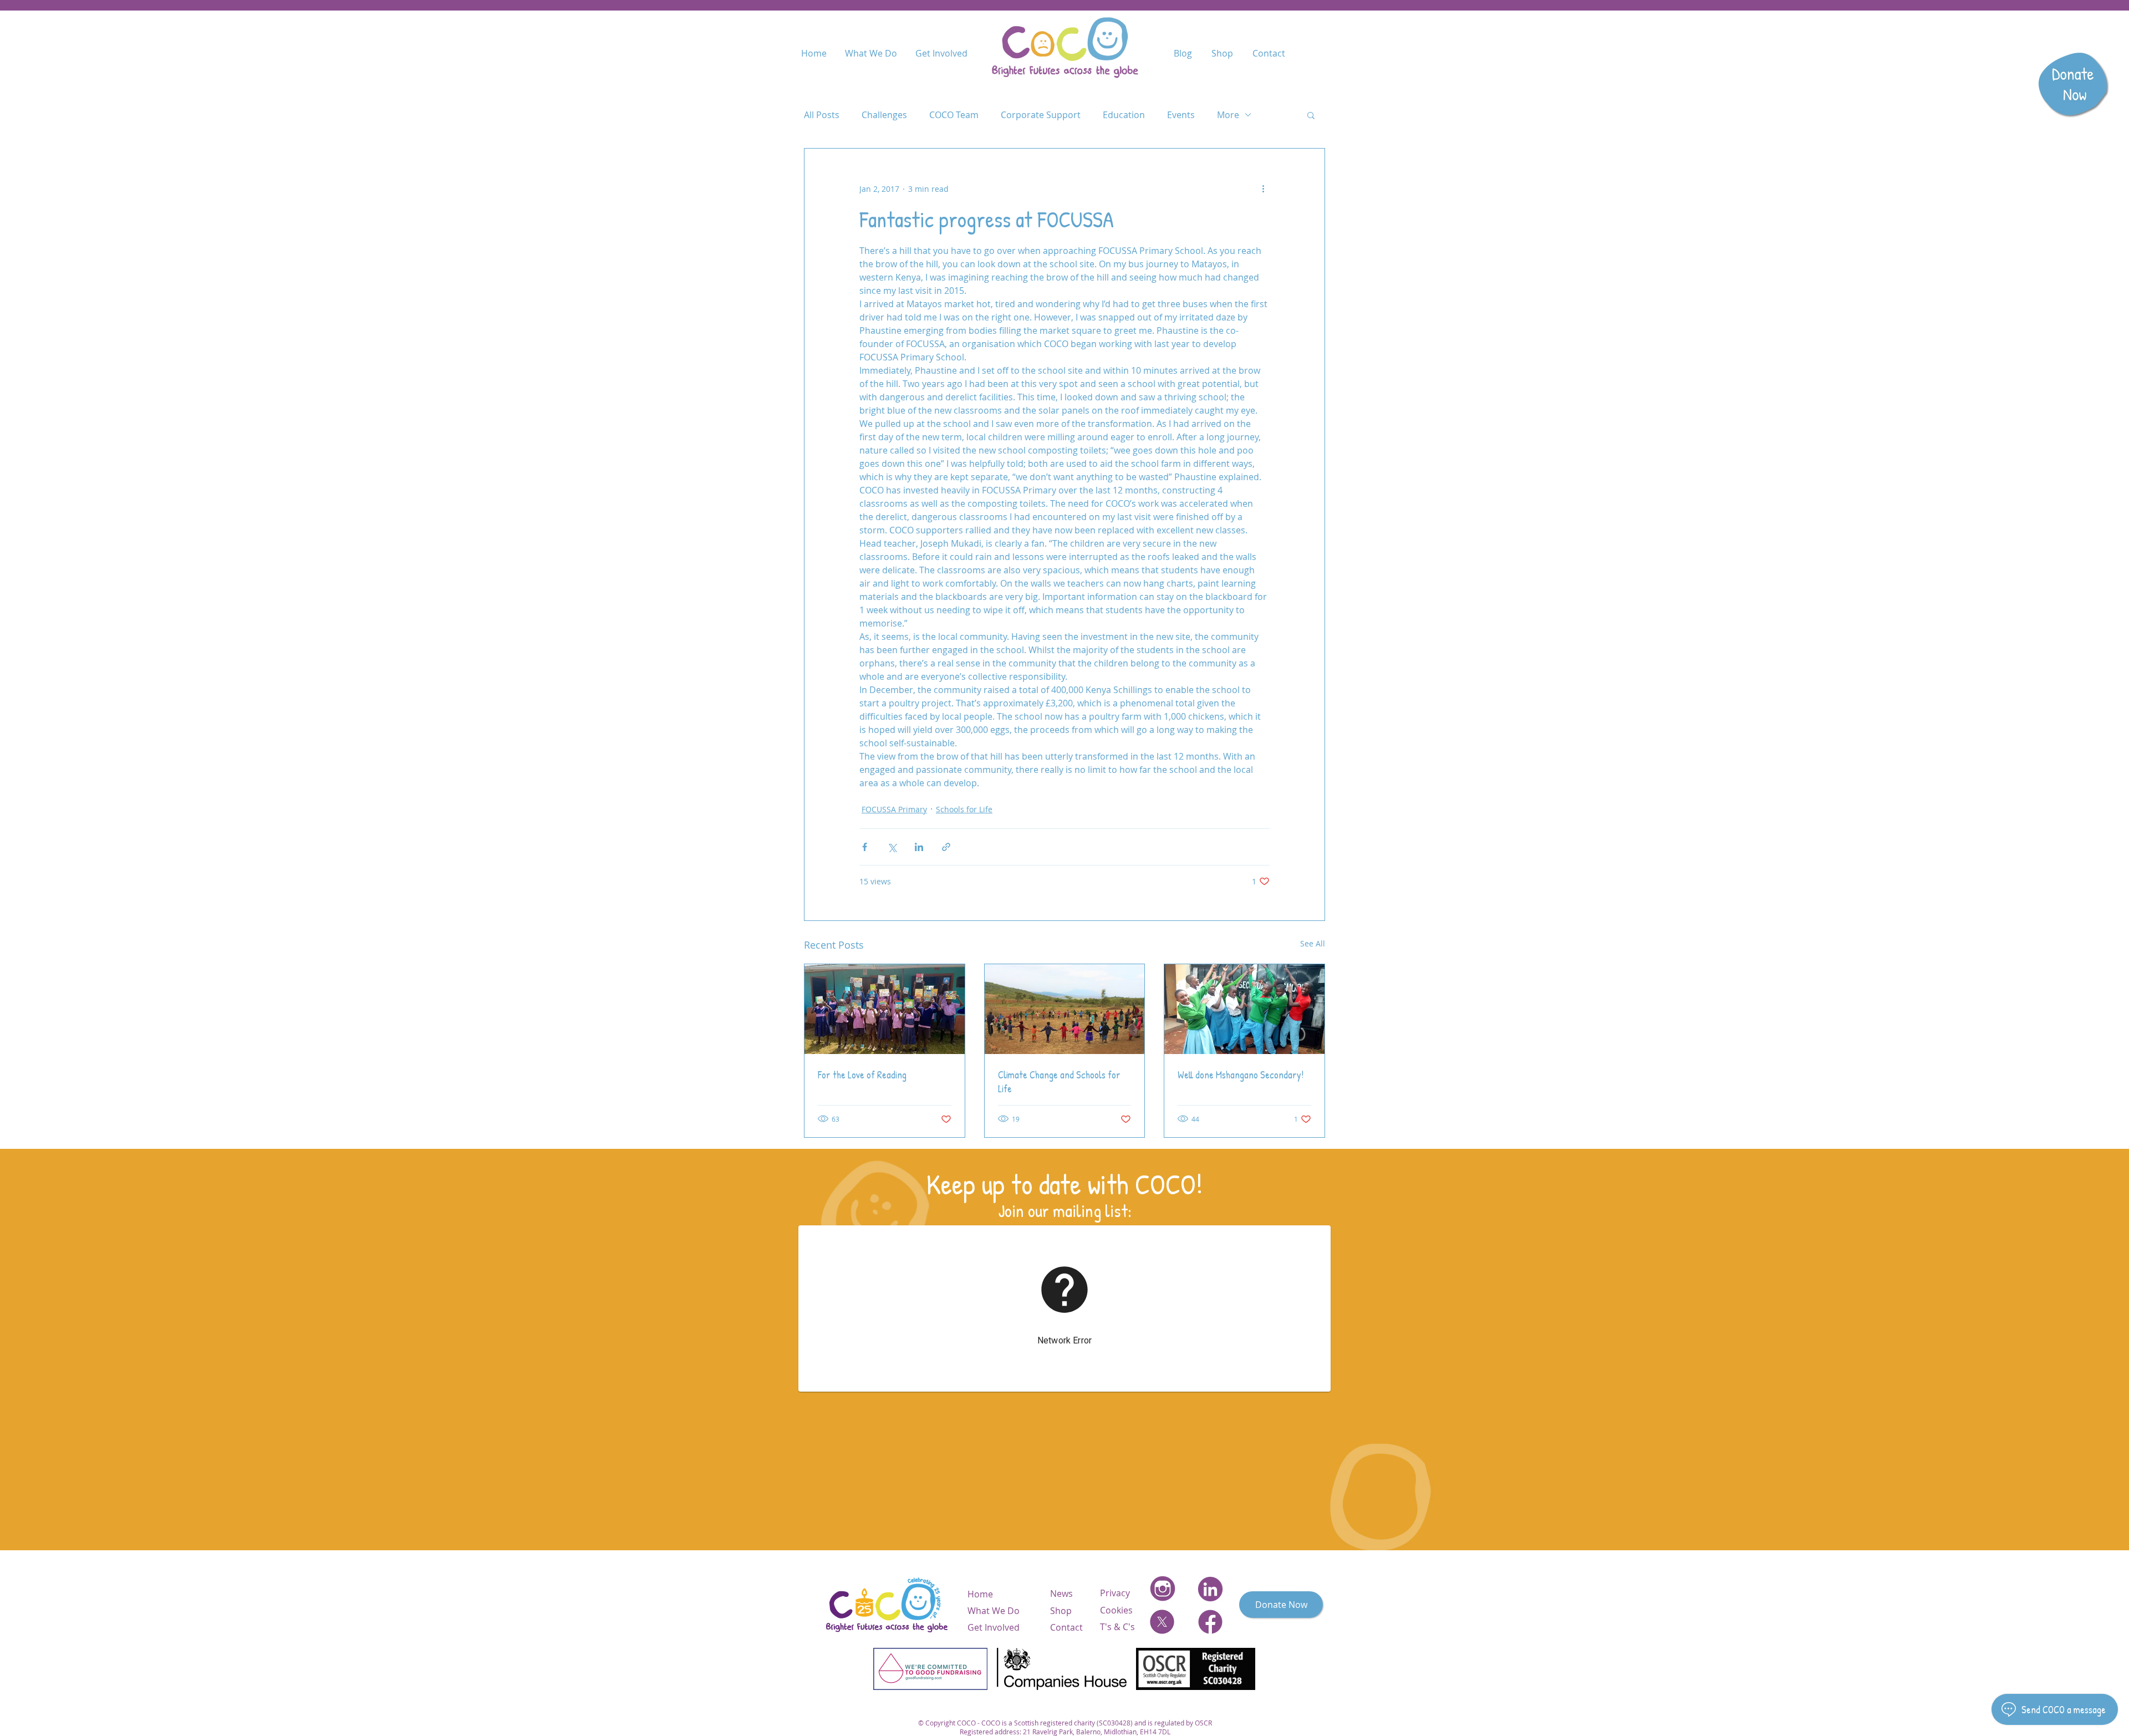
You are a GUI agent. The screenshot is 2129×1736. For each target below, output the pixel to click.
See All (1313, 943)
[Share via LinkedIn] (919, 847)
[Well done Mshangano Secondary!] (1244, 1009)
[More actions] (1263, 189)
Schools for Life (964, 809)
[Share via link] (946, 847)
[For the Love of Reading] (885, 1009)
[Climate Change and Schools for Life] (1065, 1009)
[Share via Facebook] (865, 847)
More (1228, 115)
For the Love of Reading (862, 1075)
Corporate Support (1041, 115)
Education (1124, 115)
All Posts (822, 115)
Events (1181, 115)
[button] (1311, 115)
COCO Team (954, 115)
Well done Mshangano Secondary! (1241, 1075)
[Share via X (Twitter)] (892, 847)
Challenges (884, 115)
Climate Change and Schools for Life (1059, 1082)
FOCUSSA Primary (894, 809)
